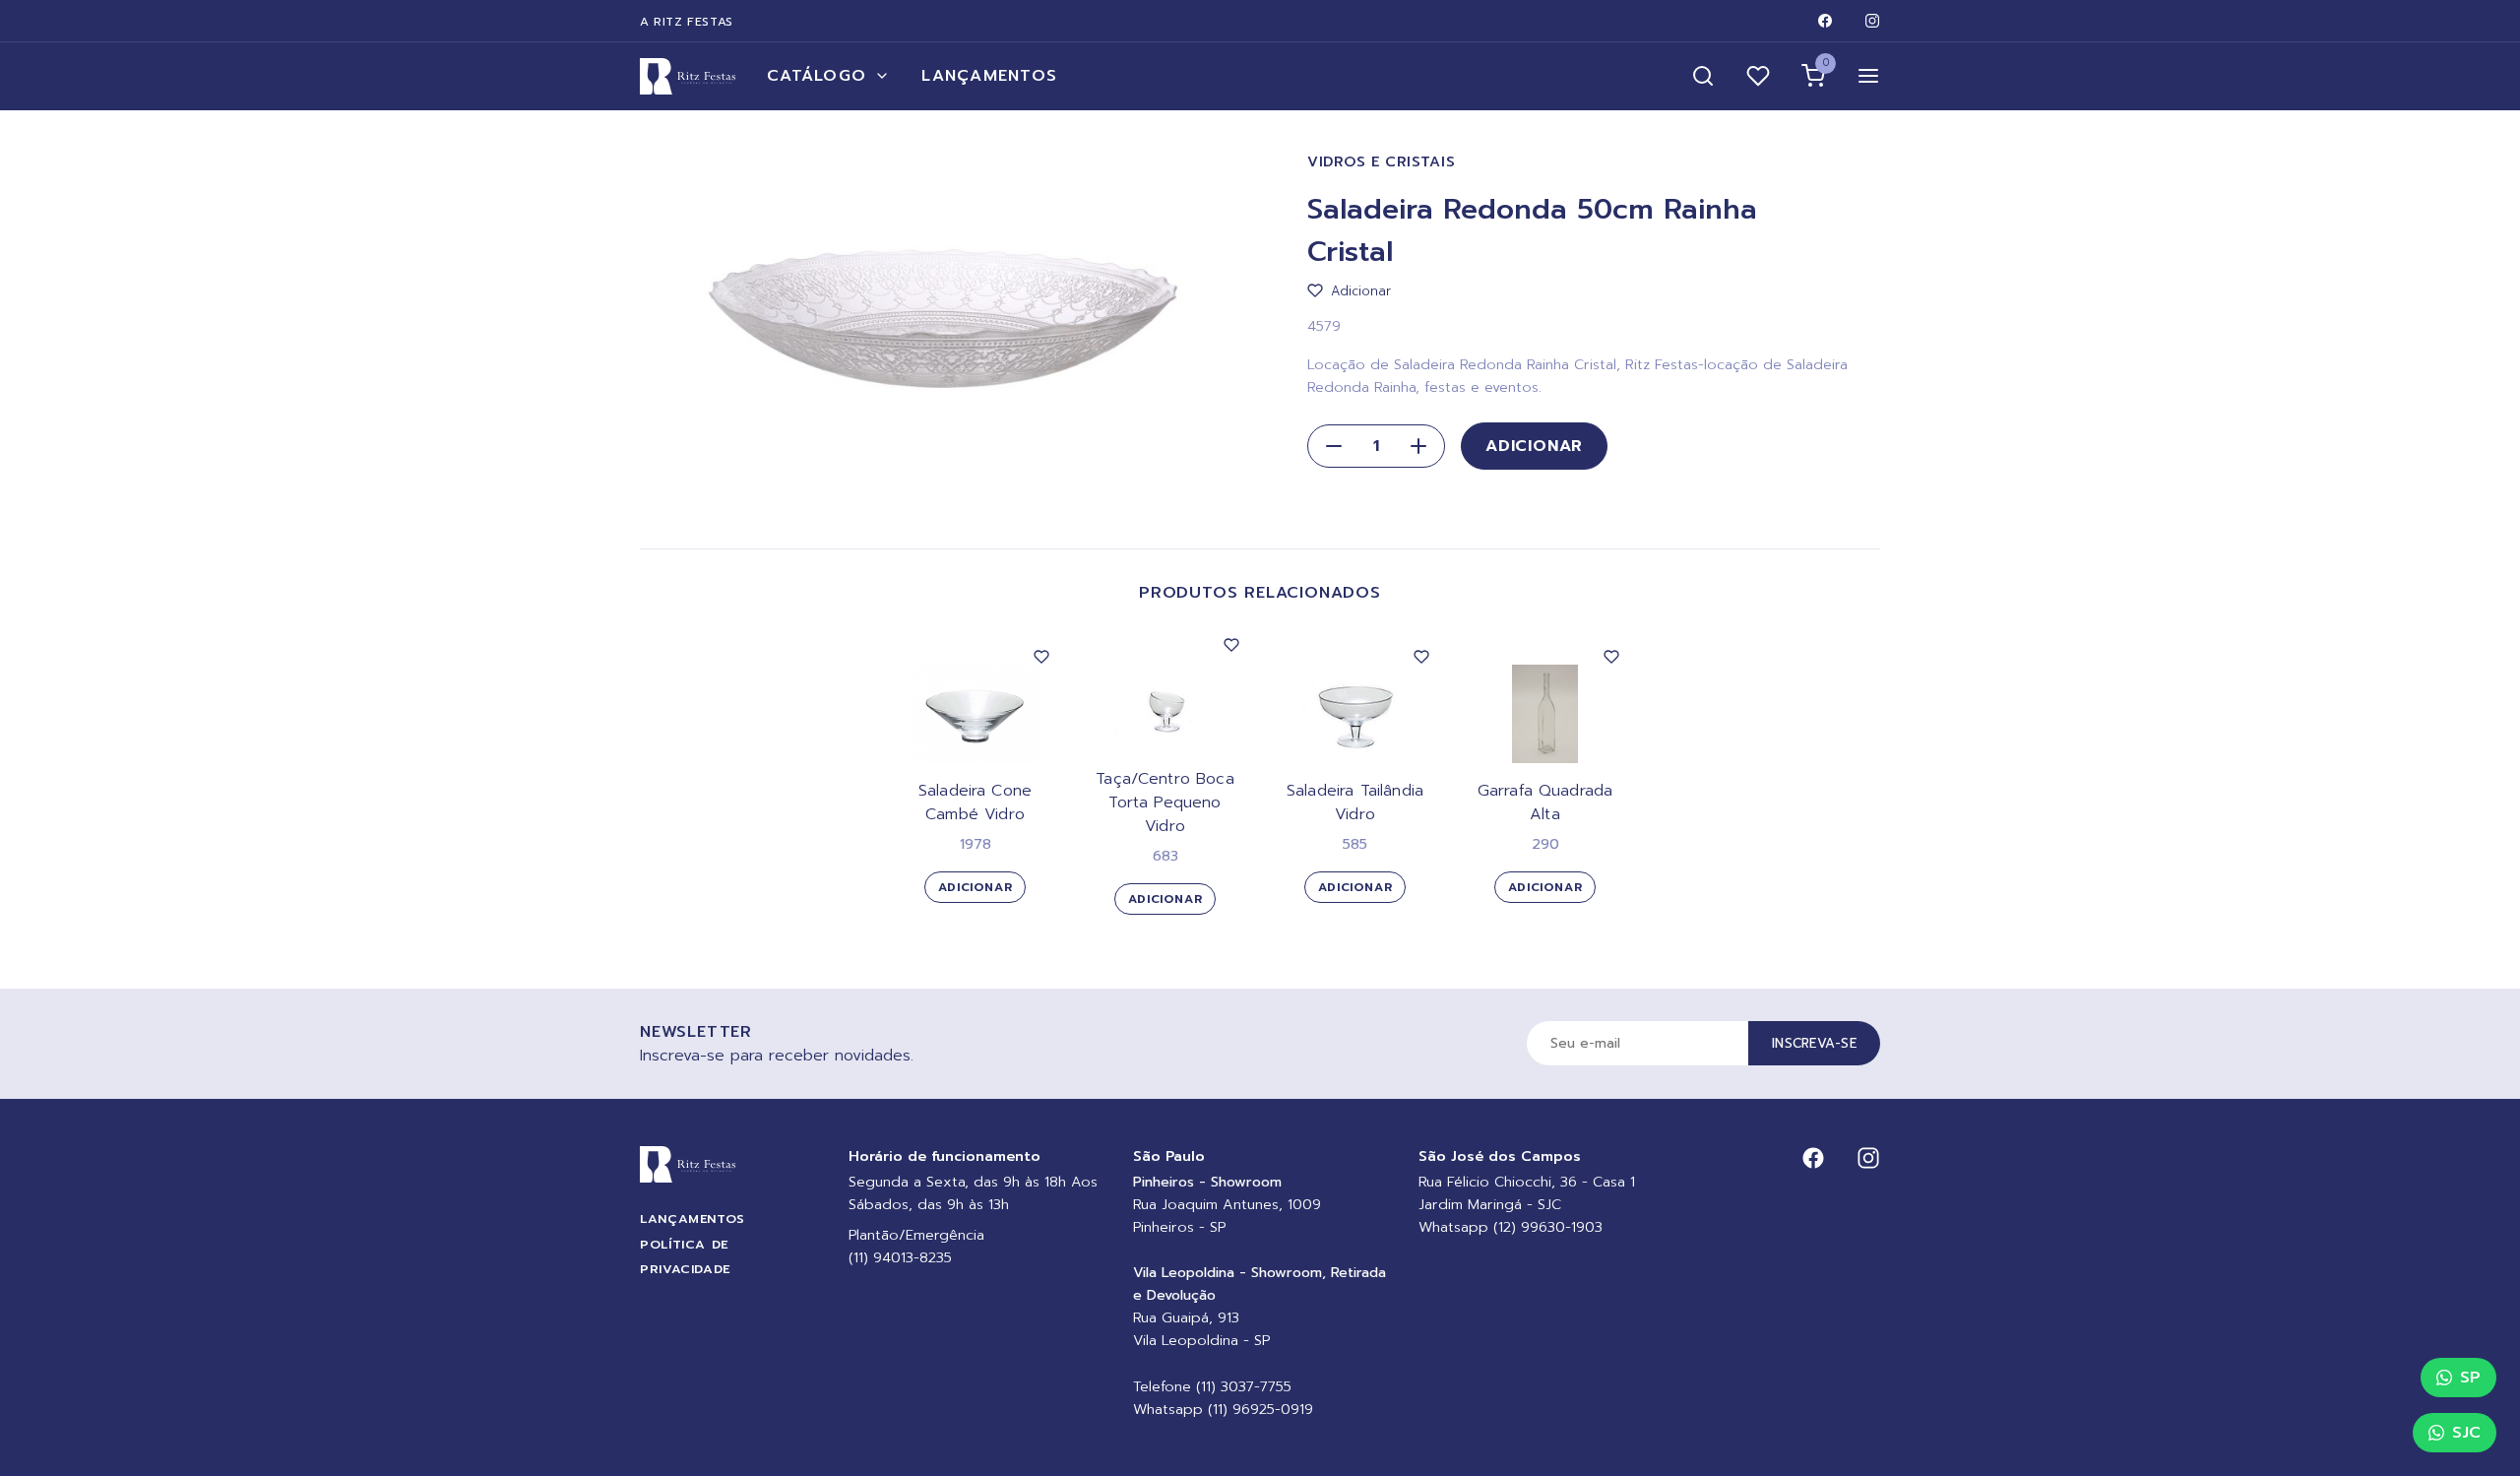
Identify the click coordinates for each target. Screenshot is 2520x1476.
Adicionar (1534, 446)
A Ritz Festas (687, 22)
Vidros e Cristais (1381, 162)
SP (2470, 1378)
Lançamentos (989, 76)
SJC (2466, 1433)
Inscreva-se (1814, 1043)
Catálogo (817, 76)
